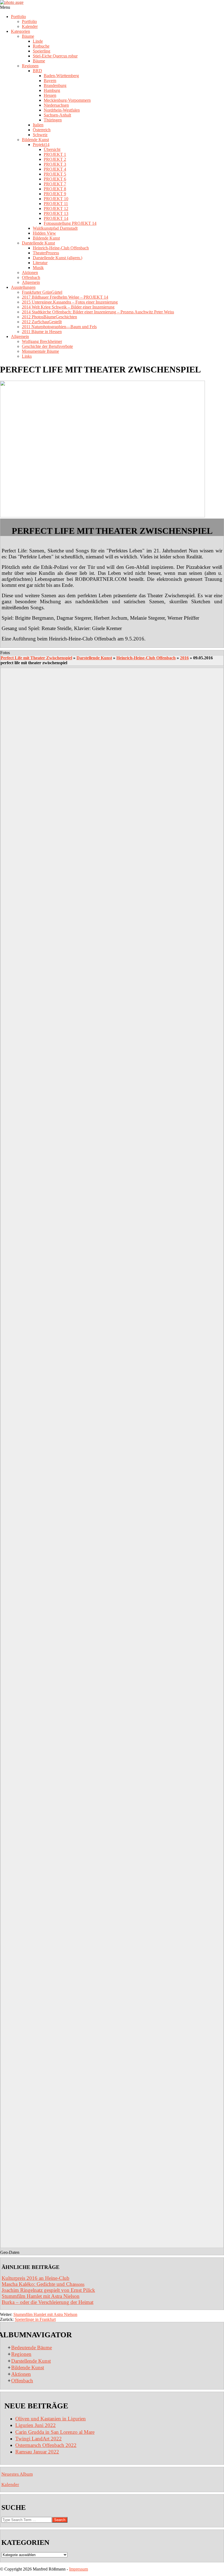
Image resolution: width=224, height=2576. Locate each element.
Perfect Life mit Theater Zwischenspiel (36, 658)
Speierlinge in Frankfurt (35, 2319)
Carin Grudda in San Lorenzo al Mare (55, 2432)
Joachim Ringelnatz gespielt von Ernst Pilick (48, 2290)
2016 (184, 658)
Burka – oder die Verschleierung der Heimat (48, 2302)
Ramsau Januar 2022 (37, 2452)
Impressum (79, 2569)
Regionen (21, 2354)
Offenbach (22, 2381)
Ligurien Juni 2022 (36, 2425)
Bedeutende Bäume (32, 2348)
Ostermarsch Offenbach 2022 (46, 2445)
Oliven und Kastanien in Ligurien (51, 2419)
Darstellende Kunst (94, 658)
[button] (112, 653)
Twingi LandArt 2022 (39, 2439)
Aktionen (21, 2374)
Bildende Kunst (28, 2367)
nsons (43, 2284)
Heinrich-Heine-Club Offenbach (146, 658)
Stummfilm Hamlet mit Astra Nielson (41, 2296)
